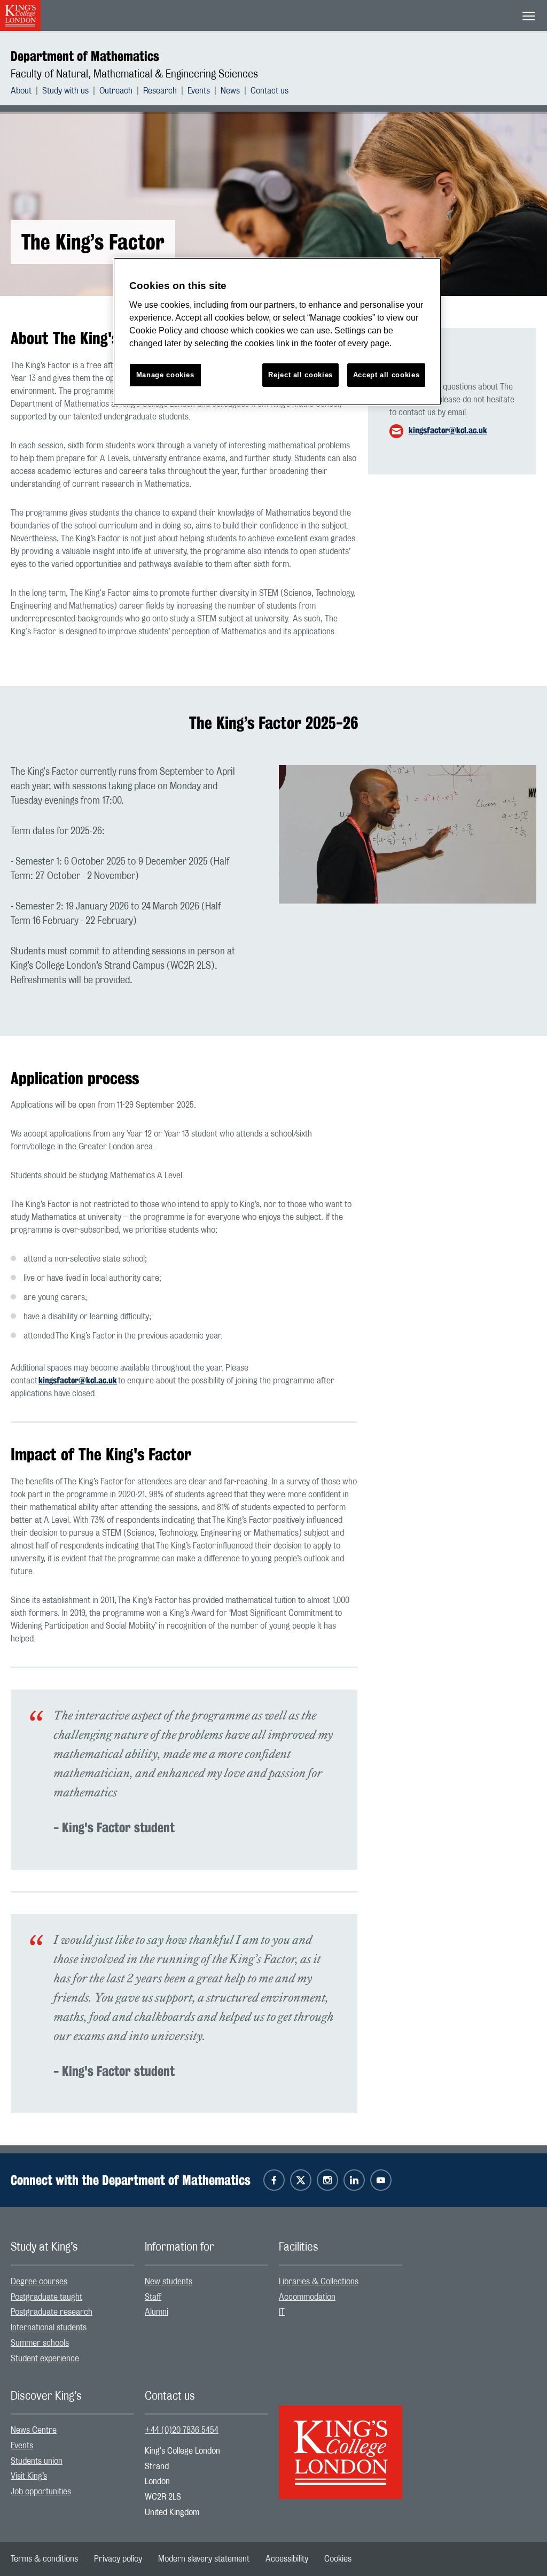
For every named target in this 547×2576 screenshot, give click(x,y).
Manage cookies (165, 375)
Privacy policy (118, 2559)
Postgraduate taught (46, 2297)
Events (199, 91)
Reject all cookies (300, 375)
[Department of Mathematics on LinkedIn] (354, 2180)
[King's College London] (341, 2443)
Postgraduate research (52, 2312)
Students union (37, 2461)
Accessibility (287, 2559)
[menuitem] (26, 91)
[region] (277, 332)
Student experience (45, 2359)
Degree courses (39, 2282)
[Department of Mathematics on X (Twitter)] (301, 2180)
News (230, 91)
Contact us (269, 91)
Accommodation (307, 2297)
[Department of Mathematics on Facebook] (274, 2180)
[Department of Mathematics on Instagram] (327, 2180)
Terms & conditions (44, 2559)
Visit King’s (29, 2476)
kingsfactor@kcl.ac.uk (448, 430)
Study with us (65, 91)
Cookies (338, 2559)
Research (160, 91)
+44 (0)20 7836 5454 (182, 2430)
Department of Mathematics (85, 56)
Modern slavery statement (204, 2559)
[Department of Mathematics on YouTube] (381, 2180)
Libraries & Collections (319, 2282)
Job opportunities (41, 2492)
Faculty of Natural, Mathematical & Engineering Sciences (134, 74)
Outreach (116, 91)
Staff (153, 2297)
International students (49, 2328)
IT (282, 2312)
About (21, 91)
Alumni (157, 2312)
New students (169, 2282)
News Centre (34, 2430)
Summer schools (40, 2343)
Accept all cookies (386, 375)
